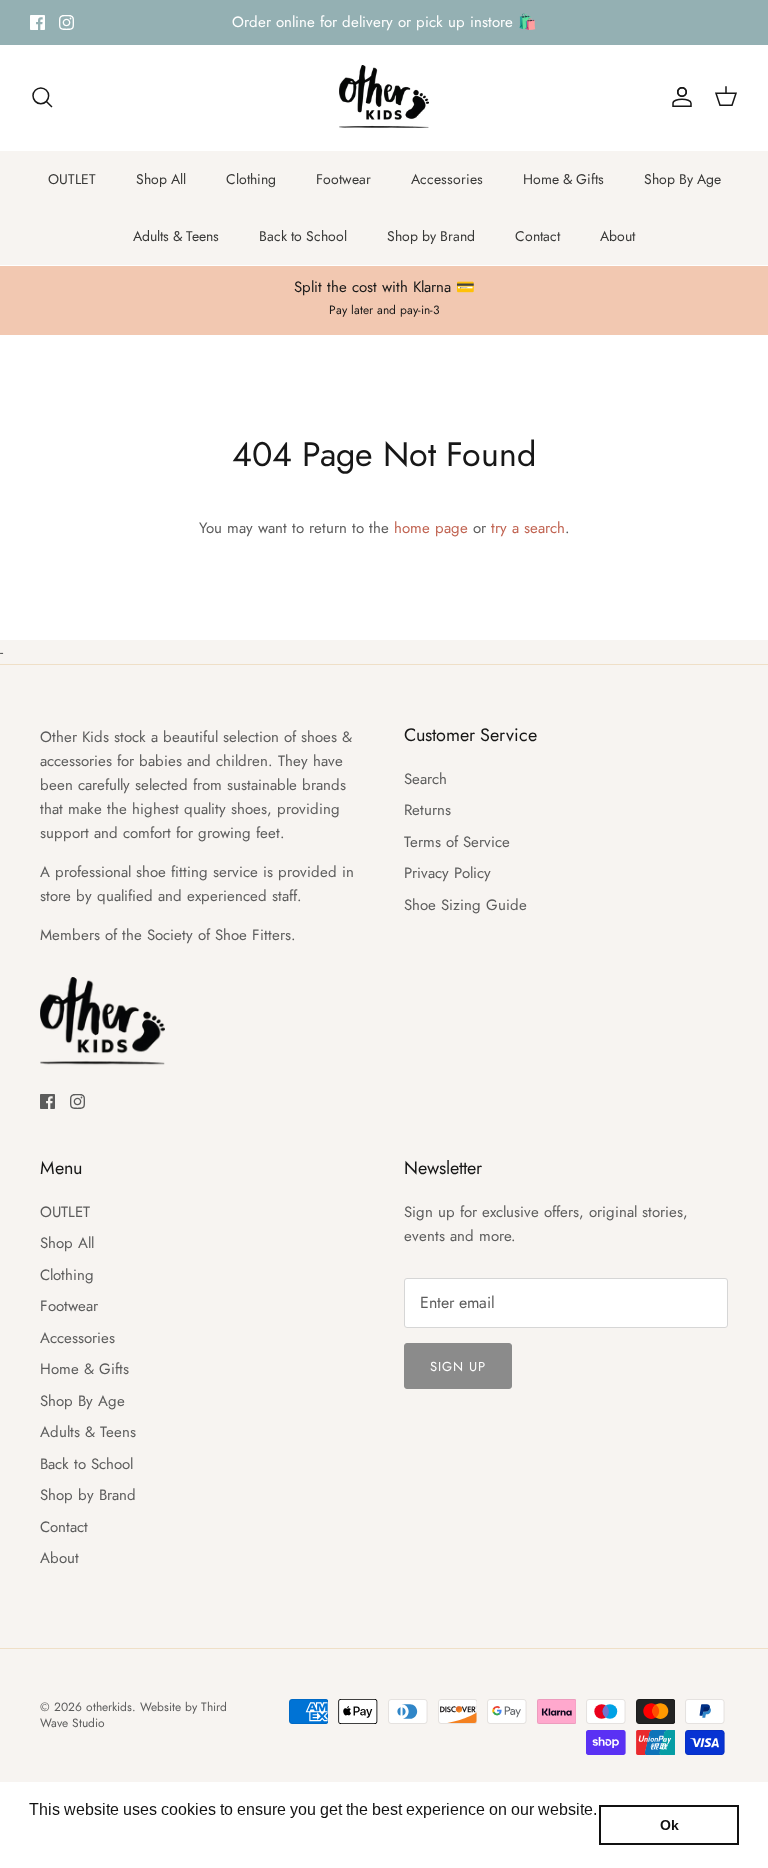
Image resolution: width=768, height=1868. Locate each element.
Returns (427, 810)
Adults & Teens (176, 236)
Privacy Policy (447, 873)
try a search (528, 528)
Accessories (447, 179)
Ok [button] (669, 1825)
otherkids (109, 1707)
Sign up (458, 1366)
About (617, 236)
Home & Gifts (563, 179)
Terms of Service (457, 842)
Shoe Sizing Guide (465, 905)
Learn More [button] (72, 1836)
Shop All (161, 179)
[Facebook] (37, 22)
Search (425, 779)
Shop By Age (682, 179)
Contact (537, 236)
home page (431, 528)
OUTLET (72, 179)
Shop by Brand (431, 236)
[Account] (678, 97)
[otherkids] (384, 97)
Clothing (251, 179)
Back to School (303, 236)
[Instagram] (66, 22)
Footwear (343, 179)
